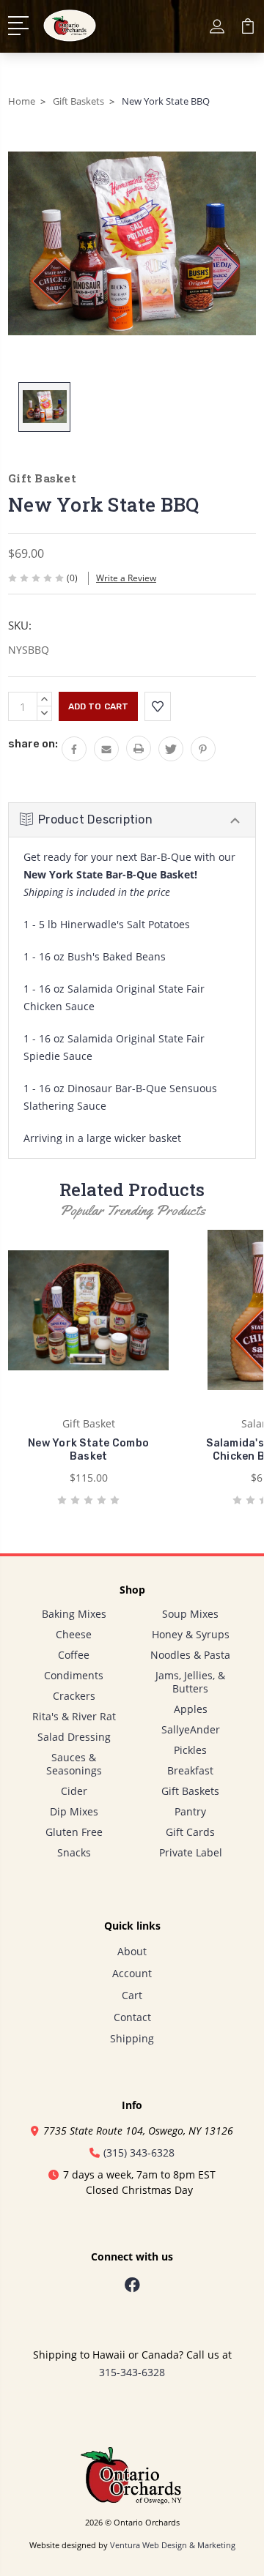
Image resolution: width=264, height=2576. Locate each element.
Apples (191, 1709)
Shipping (132, 2038)
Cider (74, 1791)
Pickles (190, 1750)
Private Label (191, 1852)
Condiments (74, 1675)
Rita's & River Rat (74, 1716)
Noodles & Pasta (190, 1655)
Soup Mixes (190, 1614)
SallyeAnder (191, 1729)
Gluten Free (74, 1832)
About (132, 1951)
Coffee (74, 1655)
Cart (132, 1995)
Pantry (190, 1811)
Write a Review (126, 578)
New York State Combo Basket (88, 1450)
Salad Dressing (74, 1737)
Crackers (74, 1696)
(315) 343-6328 (139, 2153)
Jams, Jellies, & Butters (190, 1682)
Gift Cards (190, 1832)
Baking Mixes (74, 1614)
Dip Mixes (74, 1811)
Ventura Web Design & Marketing (173, 2545)
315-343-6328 (132, 2372)
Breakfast (190, 1770)
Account (132, 1973)
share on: (33, 744)
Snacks (74, 1852)
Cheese (74, 1634)
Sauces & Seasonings (74, 1764)
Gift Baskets (190, 1791)
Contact (132, 2017)
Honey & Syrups (191, 1634)
